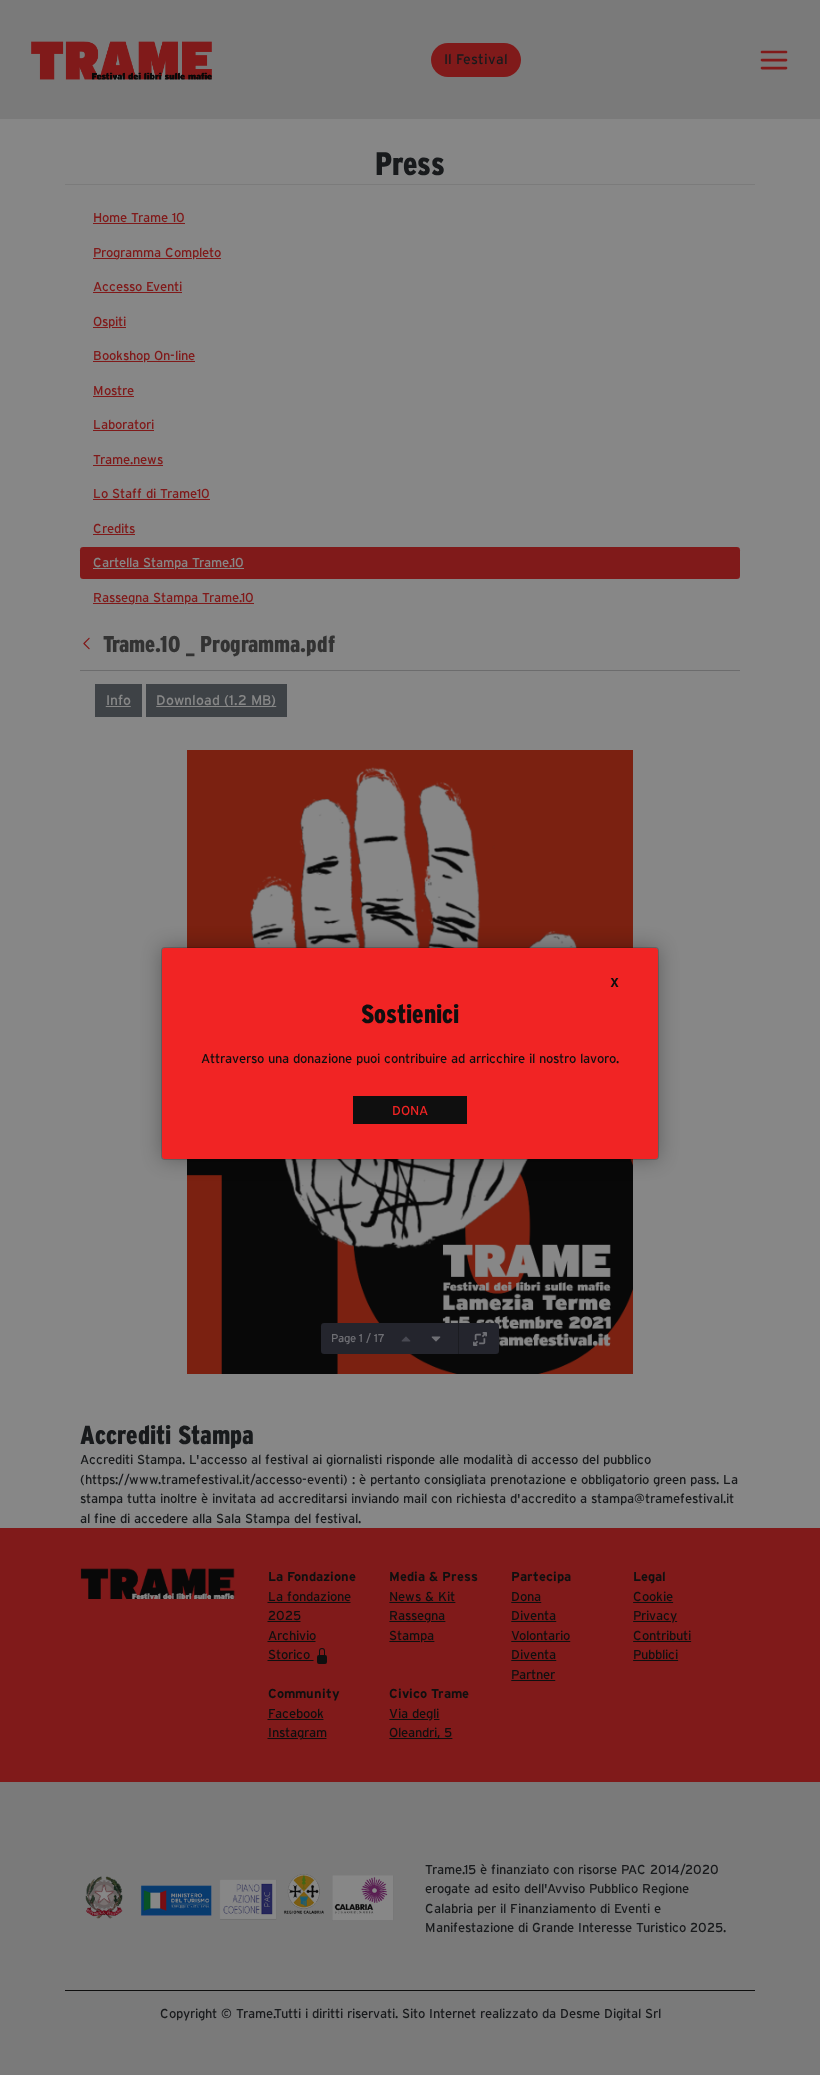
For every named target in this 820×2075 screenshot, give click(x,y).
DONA (410, 1110)
